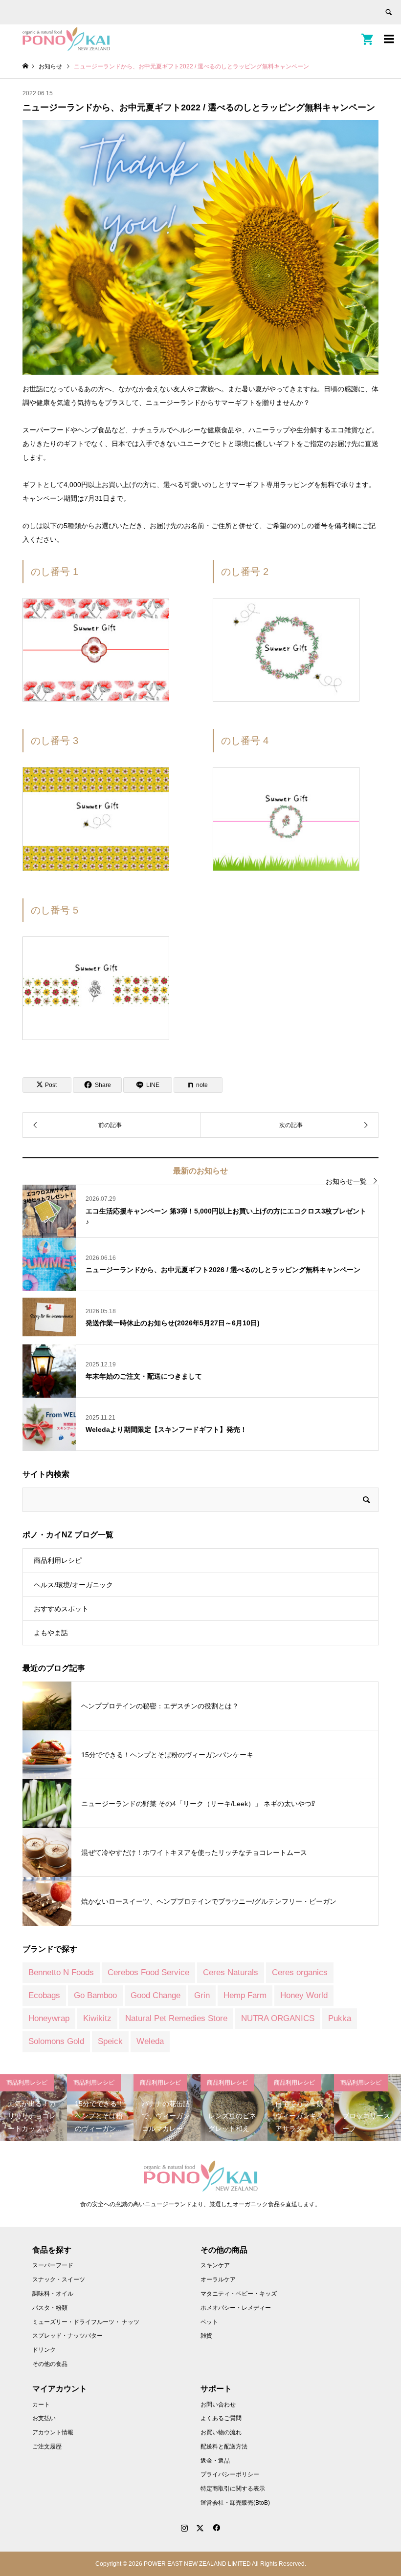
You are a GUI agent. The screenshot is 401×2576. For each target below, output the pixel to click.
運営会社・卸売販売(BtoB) (235, 2503)
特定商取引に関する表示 (233, 2489)
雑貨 (206, 2336)
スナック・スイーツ (59, 2279)
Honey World (304, 1995)
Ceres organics (300, 1972)
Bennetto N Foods (61, 1972)
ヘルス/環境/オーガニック (73, 1585)
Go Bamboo (95, 1995)
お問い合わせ (218, 2405)
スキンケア (215, 2265)
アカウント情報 (53, 2432)
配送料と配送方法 (224, 2447)
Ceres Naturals (231, 1972)
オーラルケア (218, 2279)
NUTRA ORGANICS (278, 2018)
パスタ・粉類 (50, 2308)
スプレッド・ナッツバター (67, 2336)
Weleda (150, 2041)
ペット (209, 2322)
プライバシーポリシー (230, 2474)
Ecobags (44, 1995)
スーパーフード (53, 2265)
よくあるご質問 (221, 2418)
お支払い (44, 2418)
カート (41, 2405)
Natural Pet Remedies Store (176, 2018)
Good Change (156, 1995)
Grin (202, 1995)
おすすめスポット (61, 1609)
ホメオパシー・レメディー (236, 2308)
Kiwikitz (97, 2018)
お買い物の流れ (221, 2432)
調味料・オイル (53, 2294)
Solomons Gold (56, 2041)
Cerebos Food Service (148, 1972)
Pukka (340, 2018)
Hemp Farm (245, 1995)
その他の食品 (50, 2364)
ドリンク (44, 2350)
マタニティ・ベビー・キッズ (239, 2294)
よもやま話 (51, 1633)
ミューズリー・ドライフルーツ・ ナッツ (86, 2322)
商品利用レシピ (58, 1560)
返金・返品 (215, 2461)
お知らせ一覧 (346, 1181)
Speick (110, 2041)
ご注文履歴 (47, 2447)
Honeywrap (49, 2018)
